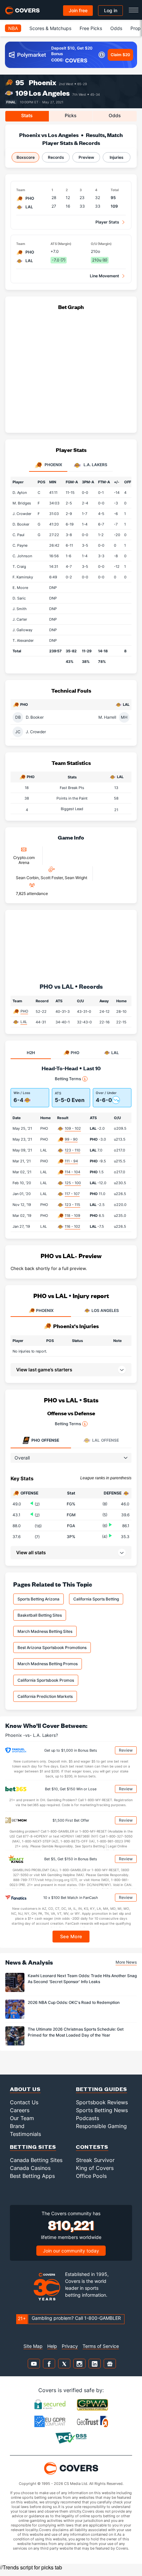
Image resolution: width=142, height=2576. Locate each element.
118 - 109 (72, 1216)
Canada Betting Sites (36, 2160)
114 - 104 (72, 1172)
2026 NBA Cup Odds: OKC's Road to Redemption (74, 2002)
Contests (92, 2147)
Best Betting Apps (32, 2176)
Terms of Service (101, 2346)
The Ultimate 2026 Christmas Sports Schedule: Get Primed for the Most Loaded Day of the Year (76, 2032)
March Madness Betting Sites (45, 1631)
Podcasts (88, 2118)
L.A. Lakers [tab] (95, 465)
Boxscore (26, 157)
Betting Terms (68, 1079)
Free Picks (91, 28)
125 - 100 (73, 1183)
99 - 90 (71, 1139)
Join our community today (71, 2251)
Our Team (22, 2118)
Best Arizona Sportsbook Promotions (52, 1648)
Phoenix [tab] (53, 465)
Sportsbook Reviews (102, 2102)
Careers (20, 2110)
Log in (111, 10)
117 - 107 (72, 1194)
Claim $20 (120, 55)
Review (126, 1750)
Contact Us (24, 2102)
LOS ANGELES (105, 1310)
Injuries (117, 157)
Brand (17, 2126)
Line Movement (105, 276)
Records (56, 157)
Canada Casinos (30, 2168)
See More (71, 1936)
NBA (13, 28)
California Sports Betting (96, 1599)
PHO (24, 1011)
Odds (116, 28)
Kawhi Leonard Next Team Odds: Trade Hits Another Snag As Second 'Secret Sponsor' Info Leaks (82, 1978)
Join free (78, 10)
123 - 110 (72, 1150)
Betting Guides (102, 2089)
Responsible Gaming (101, 2126)
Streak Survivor (95, 2160)
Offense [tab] (45, 1440)
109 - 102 (73, 1128)
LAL (24, 1022)
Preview (86, 157)
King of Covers (95, 2168)
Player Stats (107, 222)
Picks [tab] (71, 115)
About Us (25, 2089)
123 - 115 (72, 1205)
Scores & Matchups (50, 28)
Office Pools (91, 2176)
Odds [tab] (115, 115)
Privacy (70, 2346)
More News (126, 1962)
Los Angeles (49, 93)
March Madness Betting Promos (48, 1664)
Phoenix (42, 82)
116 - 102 (72, 1226)
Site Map (33, 2346)
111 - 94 (71, 1161)
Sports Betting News (102, 2110)
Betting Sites (33, 2147)
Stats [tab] (27, 115)
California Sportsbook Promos (46, 1680)
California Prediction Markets (45, 1696)
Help (52, 2346)
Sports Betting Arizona (38, 1599)
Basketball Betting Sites (40, 1615)
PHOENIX (45, 1310)
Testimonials (25, 2134)
